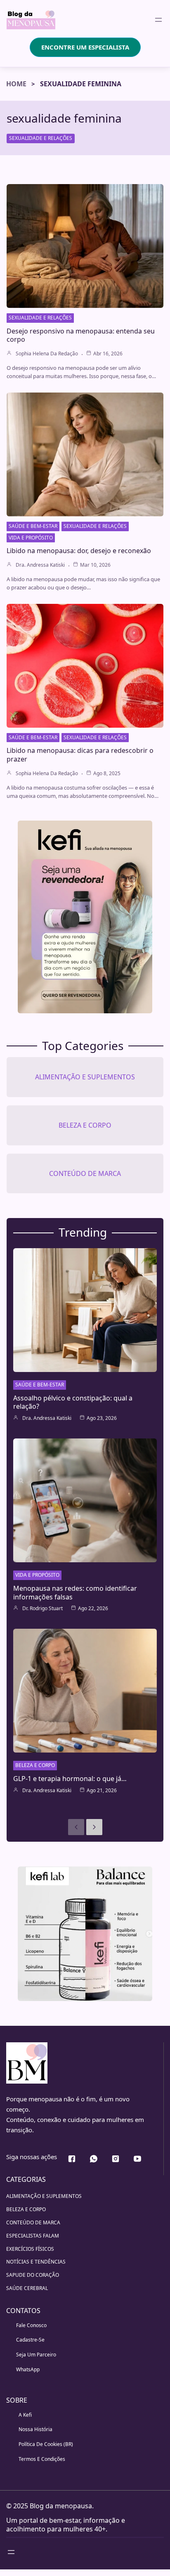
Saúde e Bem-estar (33, 526)
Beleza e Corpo (35, 1765)
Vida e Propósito (31, 538)
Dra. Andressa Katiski (40, 565)
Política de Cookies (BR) (46, 2444)
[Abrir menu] (158, 20)
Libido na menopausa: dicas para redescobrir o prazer (80, 755)
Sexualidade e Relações (41, 138)
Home (16, 84)
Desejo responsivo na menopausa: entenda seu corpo (81, 335)
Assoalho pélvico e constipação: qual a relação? (73, 1402)
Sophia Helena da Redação (47, 354)
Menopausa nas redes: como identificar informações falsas (75, 1593)
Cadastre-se (30, 2340)
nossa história (35, 2429)
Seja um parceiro (36, 2355)
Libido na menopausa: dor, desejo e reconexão (79, 551)
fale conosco (31, 2325)
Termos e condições (42, 2459)
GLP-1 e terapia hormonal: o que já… (70, 1779)
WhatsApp (28, 2369)
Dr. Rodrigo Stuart (42, 1609)
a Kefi (25, 2415)
